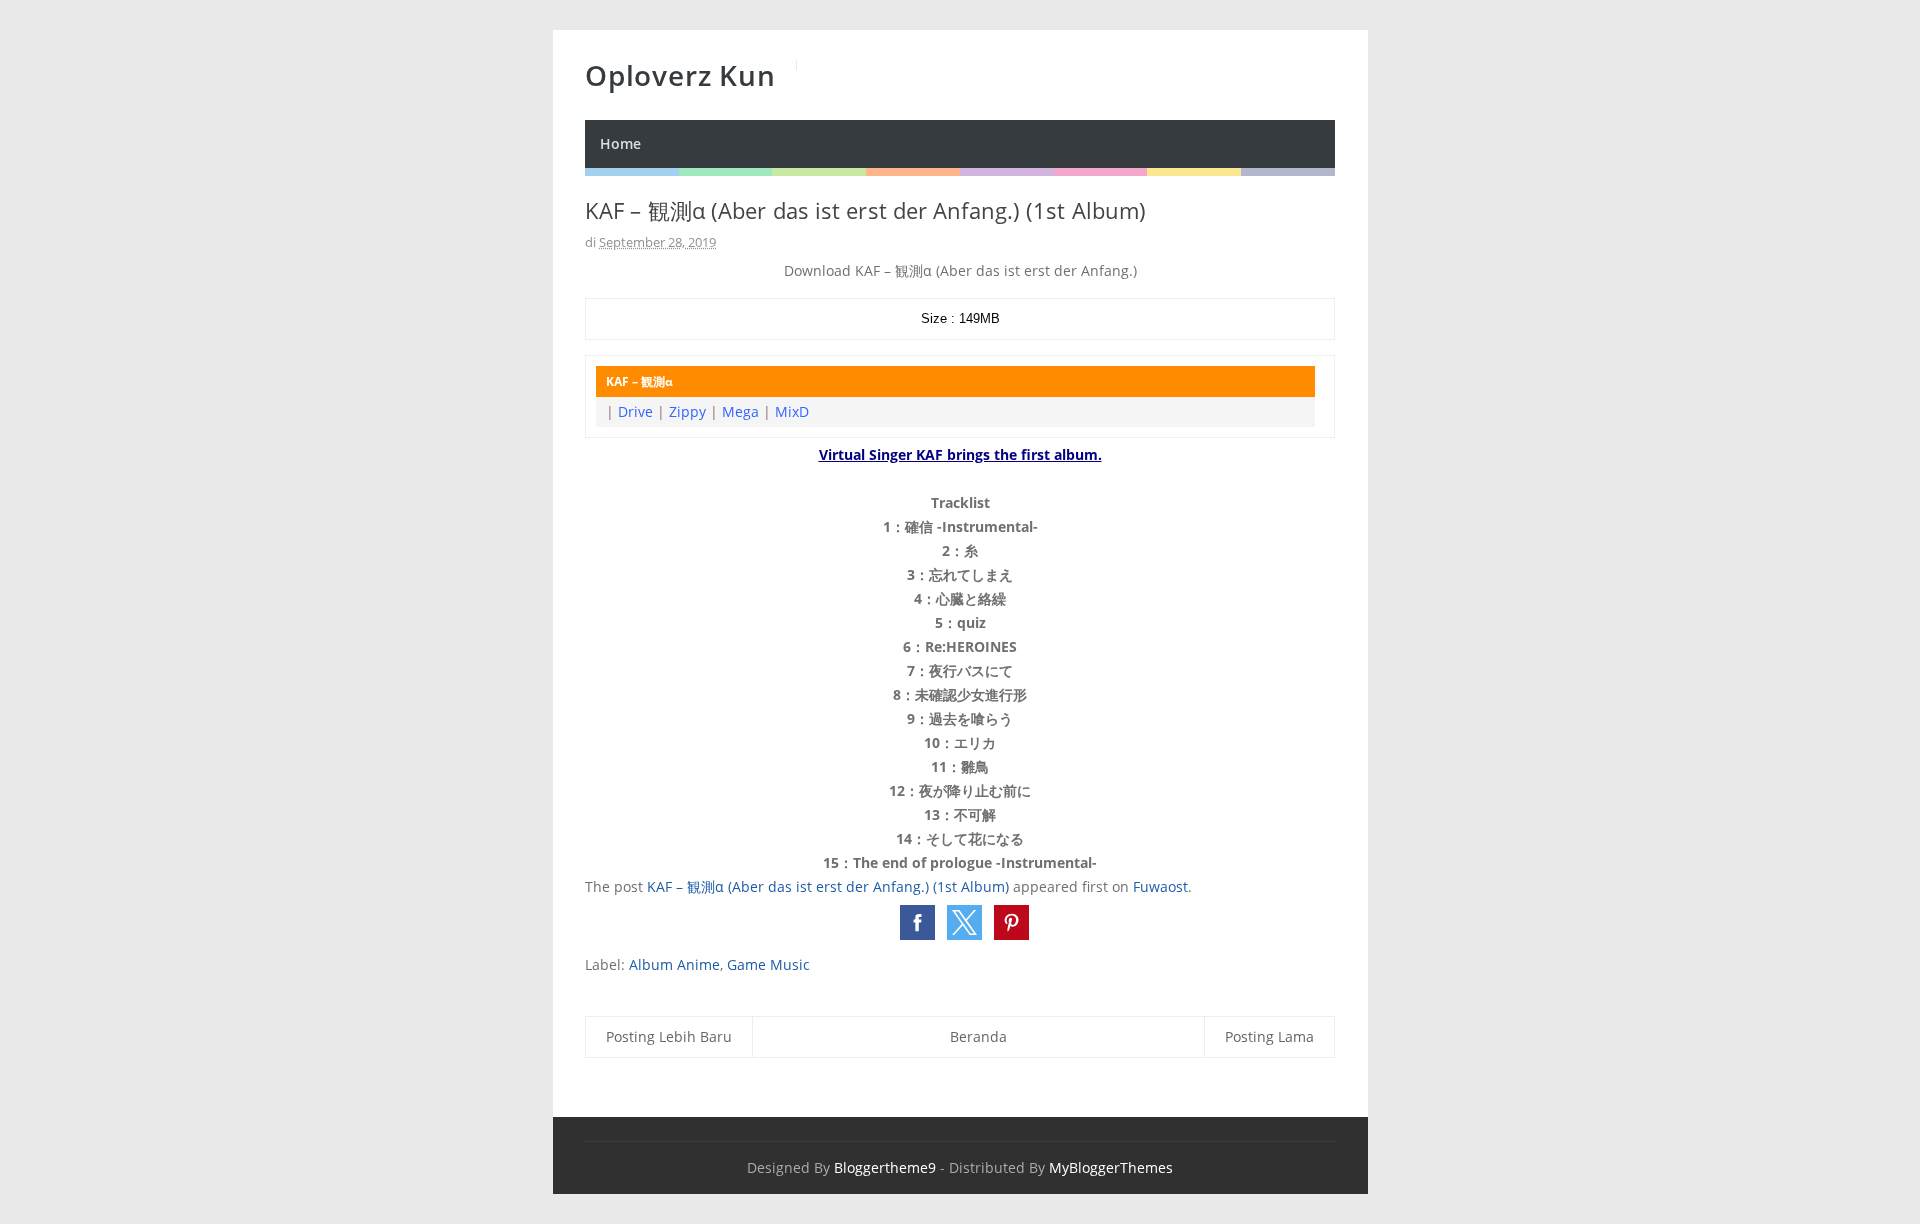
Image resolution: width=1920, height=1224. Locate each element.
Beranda (978, 1036)
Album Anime (674, 964)
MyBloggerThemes (1111, 1167)
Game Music (768, 964)
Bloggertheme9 (885, 1167)
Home (620, 143)
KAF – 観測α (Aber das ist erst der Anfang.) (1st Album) (828, 886)
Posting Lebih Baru (669, 1036)
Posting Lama (1269, 1036)
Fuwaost (1160, 886)
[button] (917, 922)
